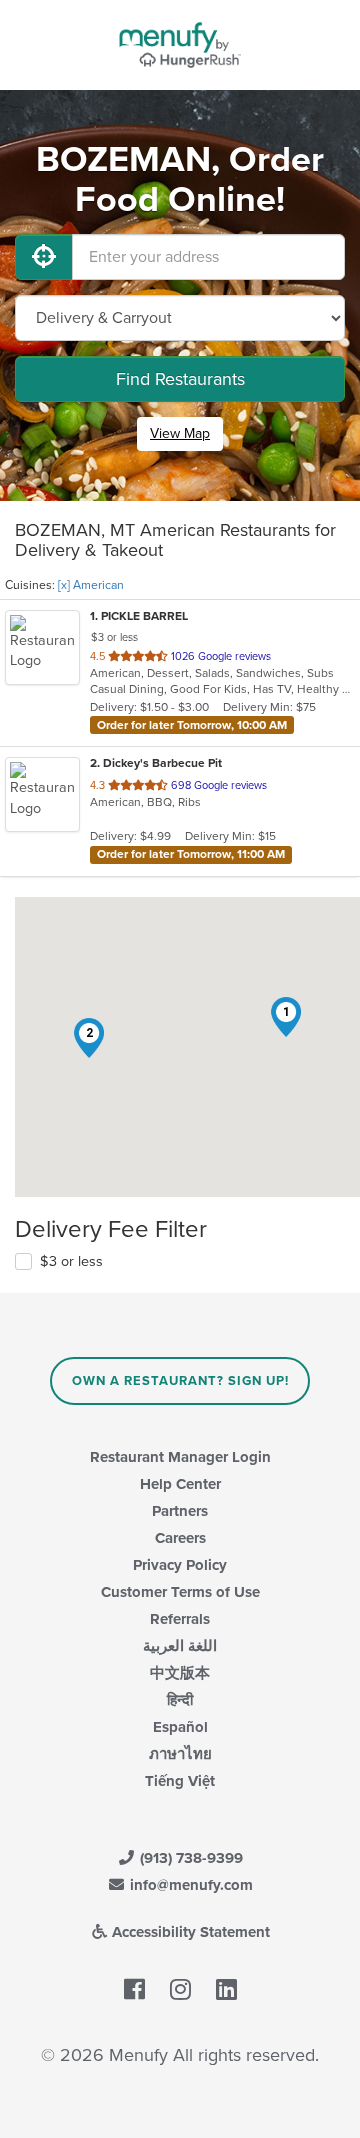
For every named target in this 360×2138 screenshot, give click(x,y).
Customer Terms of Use (180, 1592)
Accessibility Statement (189, 1932)
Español (180, 1727)
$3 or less (71, 1261)
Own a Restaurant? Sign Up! (180, 1381)
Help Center (180, 1484)
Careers (180, 1538)
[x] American (91, 585)
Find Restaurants (180, 379)
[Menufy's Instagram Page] (180, 1990)
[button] (286, 1017)
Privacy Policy (180, 1565)
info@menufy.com (189, 1885)
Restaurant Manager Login (180, 1457)
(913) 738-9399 (189, 1858)
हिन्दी (180, 1700)
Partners (180, 1511)
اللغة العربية (180, 1646)
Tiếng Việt (180, 1781)
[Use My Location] (44, 257)
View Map (180, 433)
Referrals (180, 1619)
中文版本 (180, 1673)
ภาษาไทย (180, 1754)
